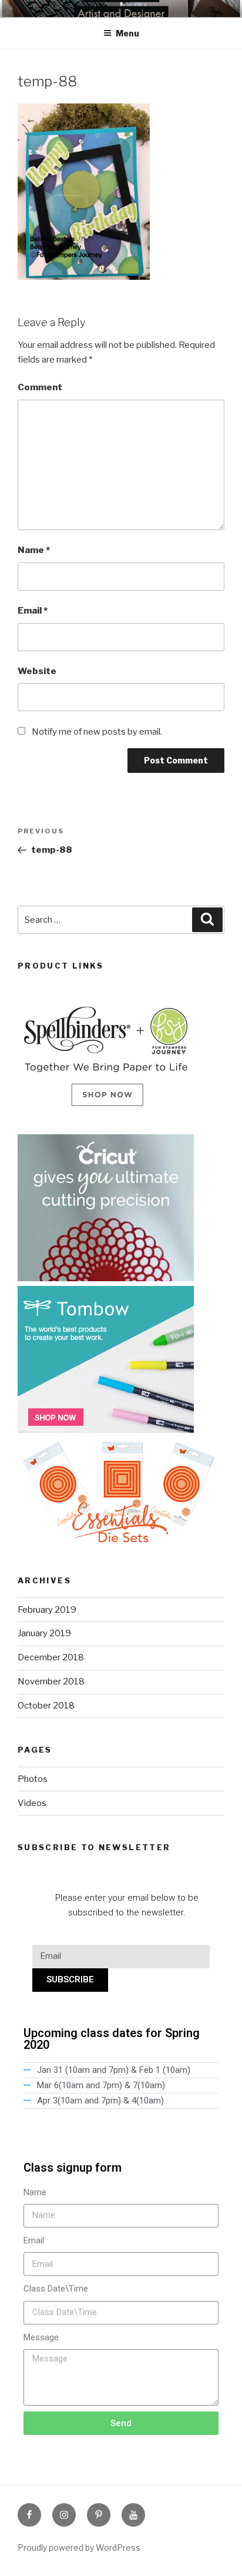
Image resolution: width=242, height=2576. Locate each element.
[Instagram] (64, 2515)
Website (37, 671)
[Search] (207, 920)
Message (41, 2337)
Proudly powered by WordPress (79, 2547)
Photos (33, 1779)
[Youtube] (133, 2515)
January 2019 (44, 1633)
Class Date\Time (56, 2289)
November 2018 (51, 1681)
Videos (32, 1803)
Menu (127, 33)
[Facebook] (29, 2515)
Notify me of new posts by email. (97, 732)
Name (34, 550)
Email (33, 611)
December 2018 (51, 1657)
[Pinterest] (99, 2515)
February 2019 (47, 1610)
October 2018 (46, 1706)
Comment (40, 387)
